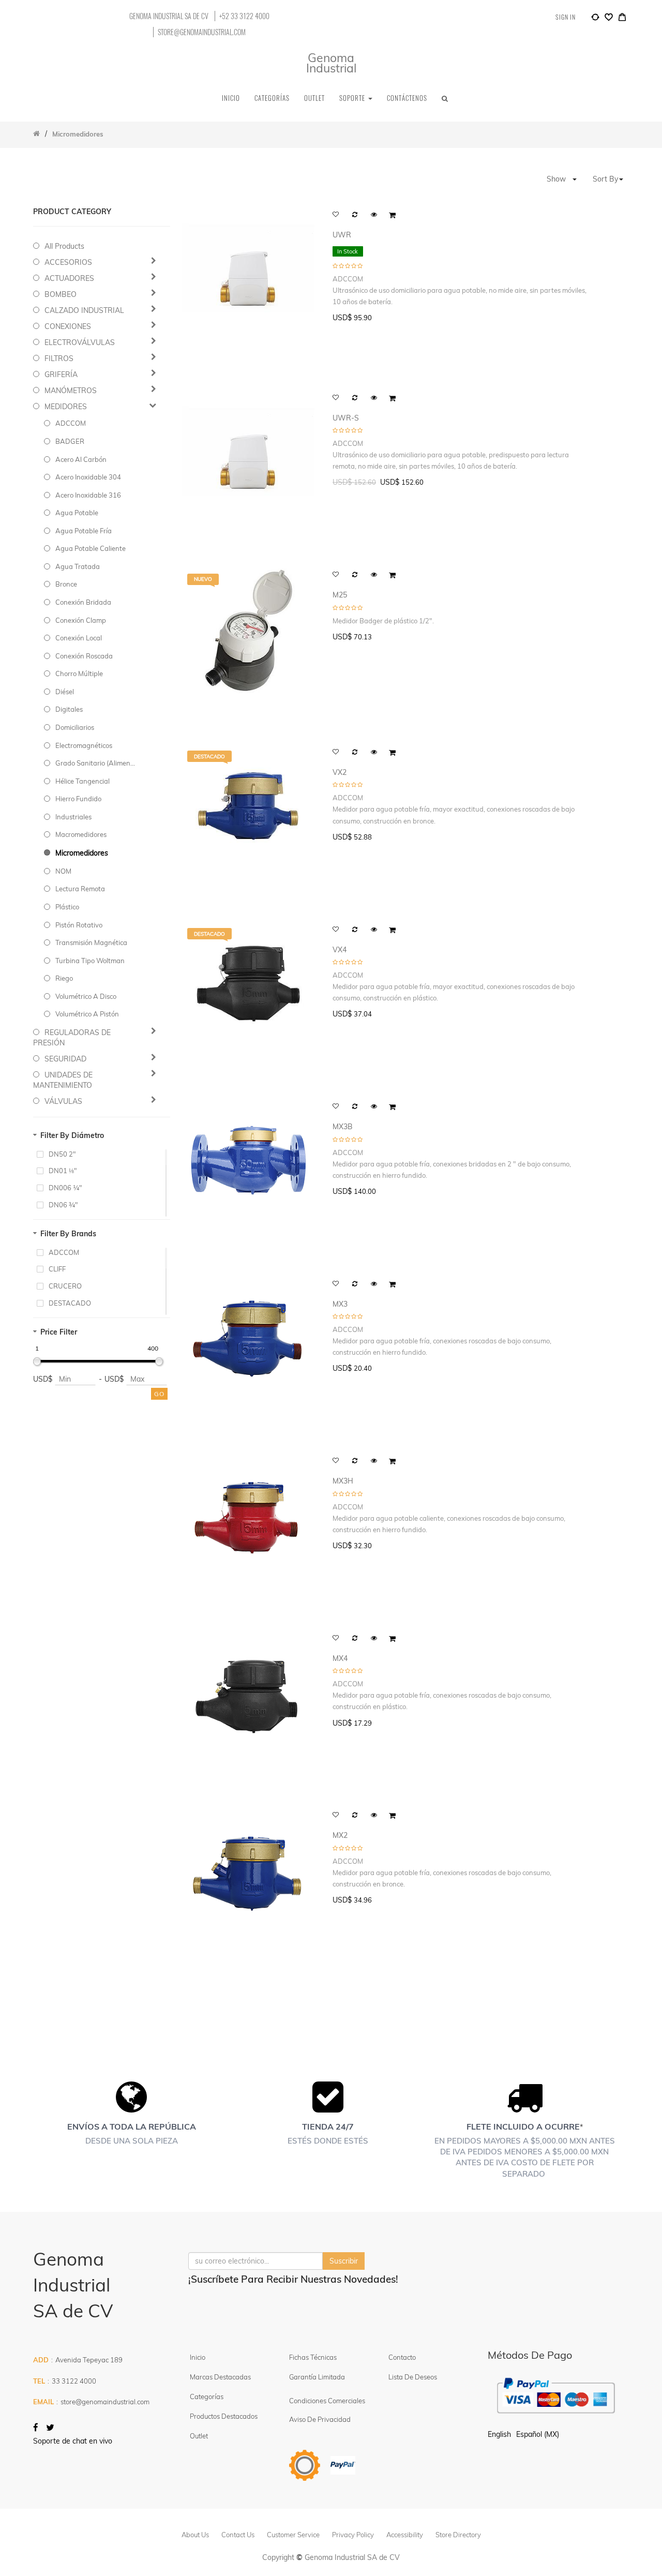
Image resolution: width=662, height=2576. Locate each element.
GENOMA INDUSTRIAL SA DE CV (169, 16)
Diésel (65, 692)
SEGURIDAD (65, 1059)
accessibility (405, 2535)
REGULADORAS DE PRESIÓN (72, 1038)
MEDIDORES (66, 407)
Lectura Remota (80, 889)
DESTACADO (70, 1303)
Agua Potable (77, 513)
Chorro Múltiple (79, 673)
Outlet (199, 2436)
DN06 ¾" (63, 1205)
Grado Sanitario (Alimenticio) (96, 763)
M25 (340, 595)
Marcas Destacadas (220, 2377)
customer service (293, 2535)
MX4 (340, 1659)
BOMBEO (61, 294)
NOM (63, 871)
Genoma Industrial (331, 63)
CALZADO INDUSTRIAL (84, 310)
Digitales (69, 709)
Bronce (66, 584)
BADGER (70, 441)
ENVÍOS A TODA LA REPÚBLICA (132, 2126)
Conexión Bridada (83, 602)
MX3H (343, 1481)
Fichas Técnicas (313, 2357)
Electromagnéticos (84, 745)
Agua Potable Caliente (91, 548)
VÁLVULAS (63, 1101)
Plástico (67, 907)
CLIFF (57, 1269)
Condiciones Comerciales (327, 2401)
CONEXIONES (68, 326)
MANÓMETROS (71, 391)
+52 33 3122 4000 (244, 16)
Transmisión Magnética (91, 942)
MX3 (340, 1304)
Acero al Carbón (81, 459)
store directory (458, 2535)
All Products (64, 246)
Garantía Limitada (318, 2377)
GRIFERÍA (61, 375)
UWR (342, 235)
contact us (238, 2535)
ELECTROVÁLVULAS (80, 342)
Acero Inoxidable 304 (88, 477)
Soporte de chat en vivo (73, 2441)
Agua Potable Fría (84, 531)
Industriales (73, 817)
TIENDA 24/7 (328, 2126)
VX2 (340, 773)
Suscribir (344, 2261)
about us (195, 2535)
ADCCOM (71, 423)
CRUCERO (65, 1286)
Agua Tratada (78, 566)
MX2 (340, 1836)
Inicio (198, 2357)
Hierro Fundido (78, 799)
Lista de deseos (413, 2377)
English (499, 2434)
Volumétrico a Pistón (87, 1014)
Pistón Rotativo (79, 925)
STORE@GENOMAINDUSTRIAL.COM (202, 32)
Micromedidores (82, 853)
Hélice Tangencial (82, 781)
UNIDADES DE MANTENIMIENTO (63, 1080)
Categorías (207, 2397)
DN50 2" (62, 1154)
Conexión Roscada (84, 656)
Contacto (402, 2357)
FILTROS (59, 358)
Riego (64, 978)
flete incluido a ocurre (523, 2126)
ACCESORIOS (68, 262)
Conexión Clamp (81, 620)
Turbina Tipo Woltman (90, 961)
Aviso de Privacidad (320, 2419)
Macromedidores (81, 834)
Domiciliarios (75, 727)
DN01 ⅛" (63, 1171)
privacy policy (353, 2535)
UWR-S (346, 418)
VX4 (340, 950)
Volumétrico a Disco (86, 996)
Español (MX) (538, 2434)
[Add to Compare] (595, 19)
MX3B (343, 1127)
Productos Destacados (224, 2416)
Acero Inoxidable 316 (88, 495)
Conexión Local (79, 638)
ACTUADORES (69, 278)
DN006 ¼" (65, 1188)
